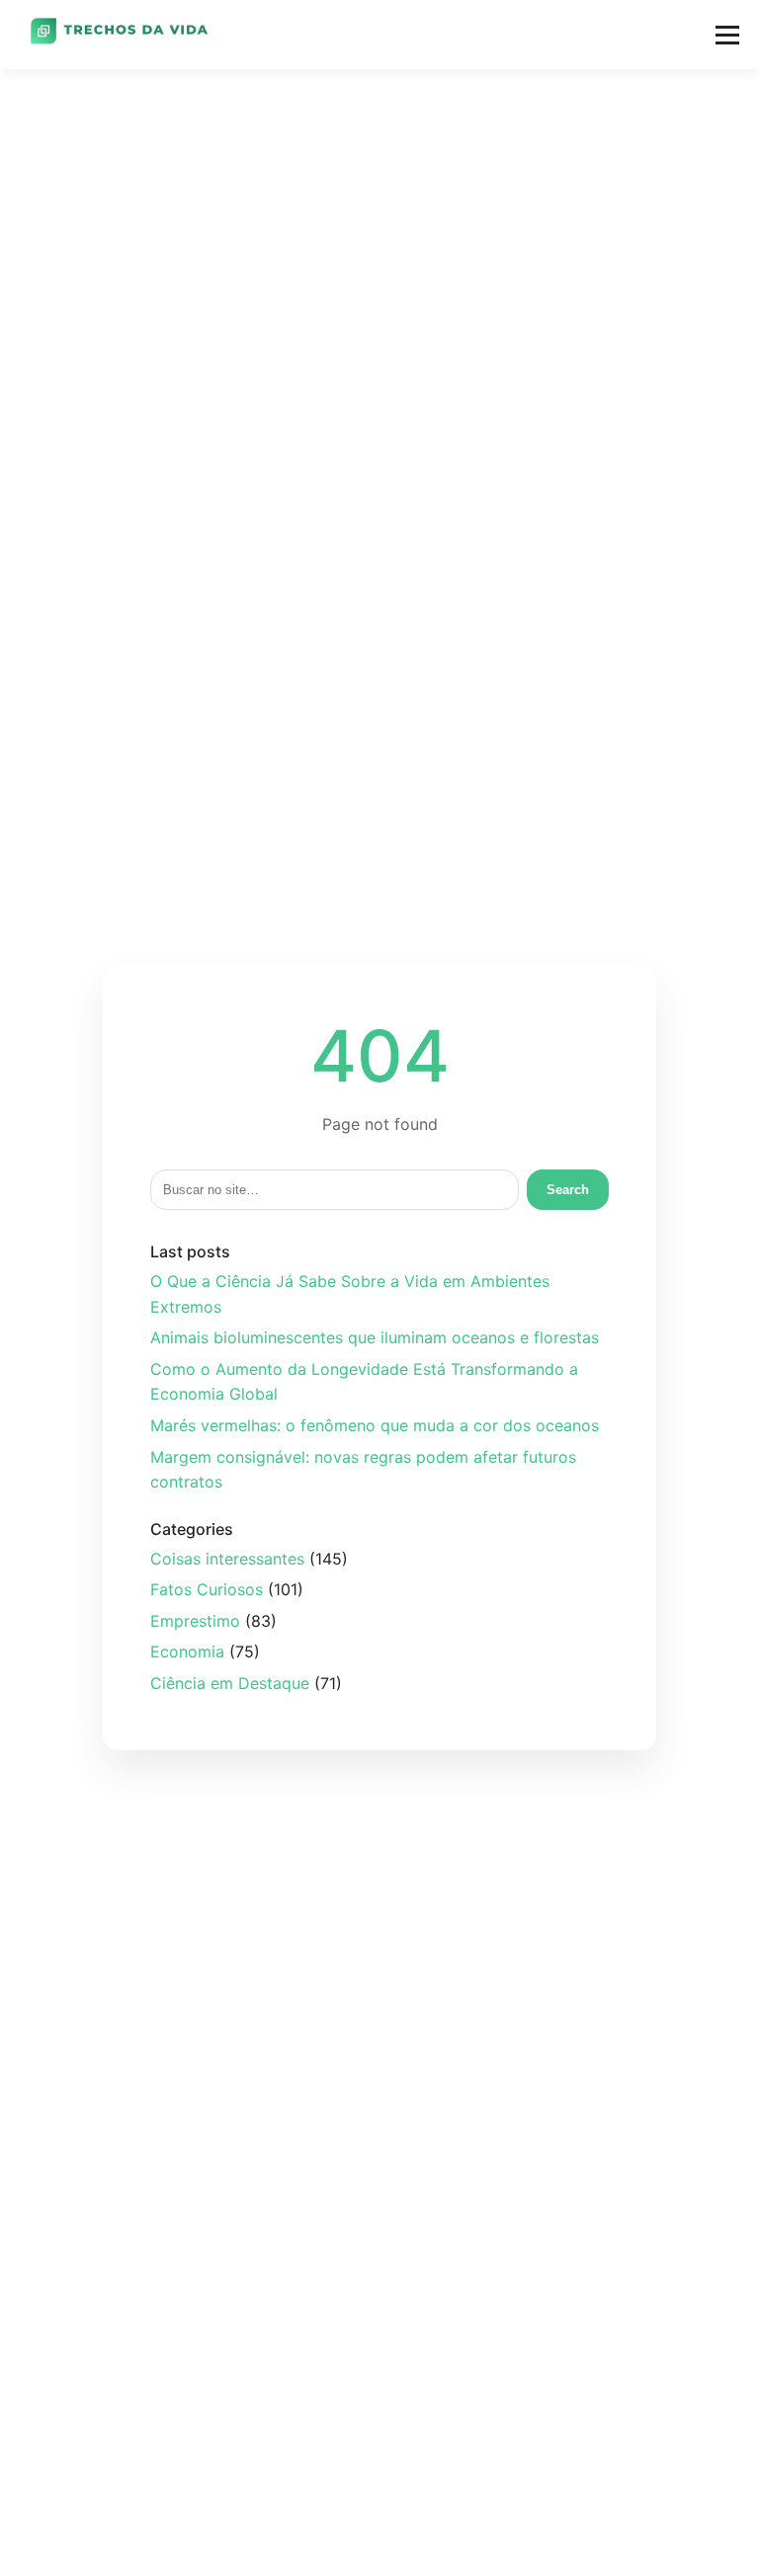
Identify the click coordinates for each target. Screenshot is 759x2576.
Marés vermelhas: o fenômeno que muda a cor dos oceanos (375, 1425)
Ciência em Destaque (230, 1683)
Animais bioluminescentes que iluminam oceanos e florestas (375, 1337)
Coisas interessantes (227, 1559)
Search (568, 1190)
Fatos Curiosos (207, 1589)
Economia (187, 1651)
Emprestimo (195, 1621)
